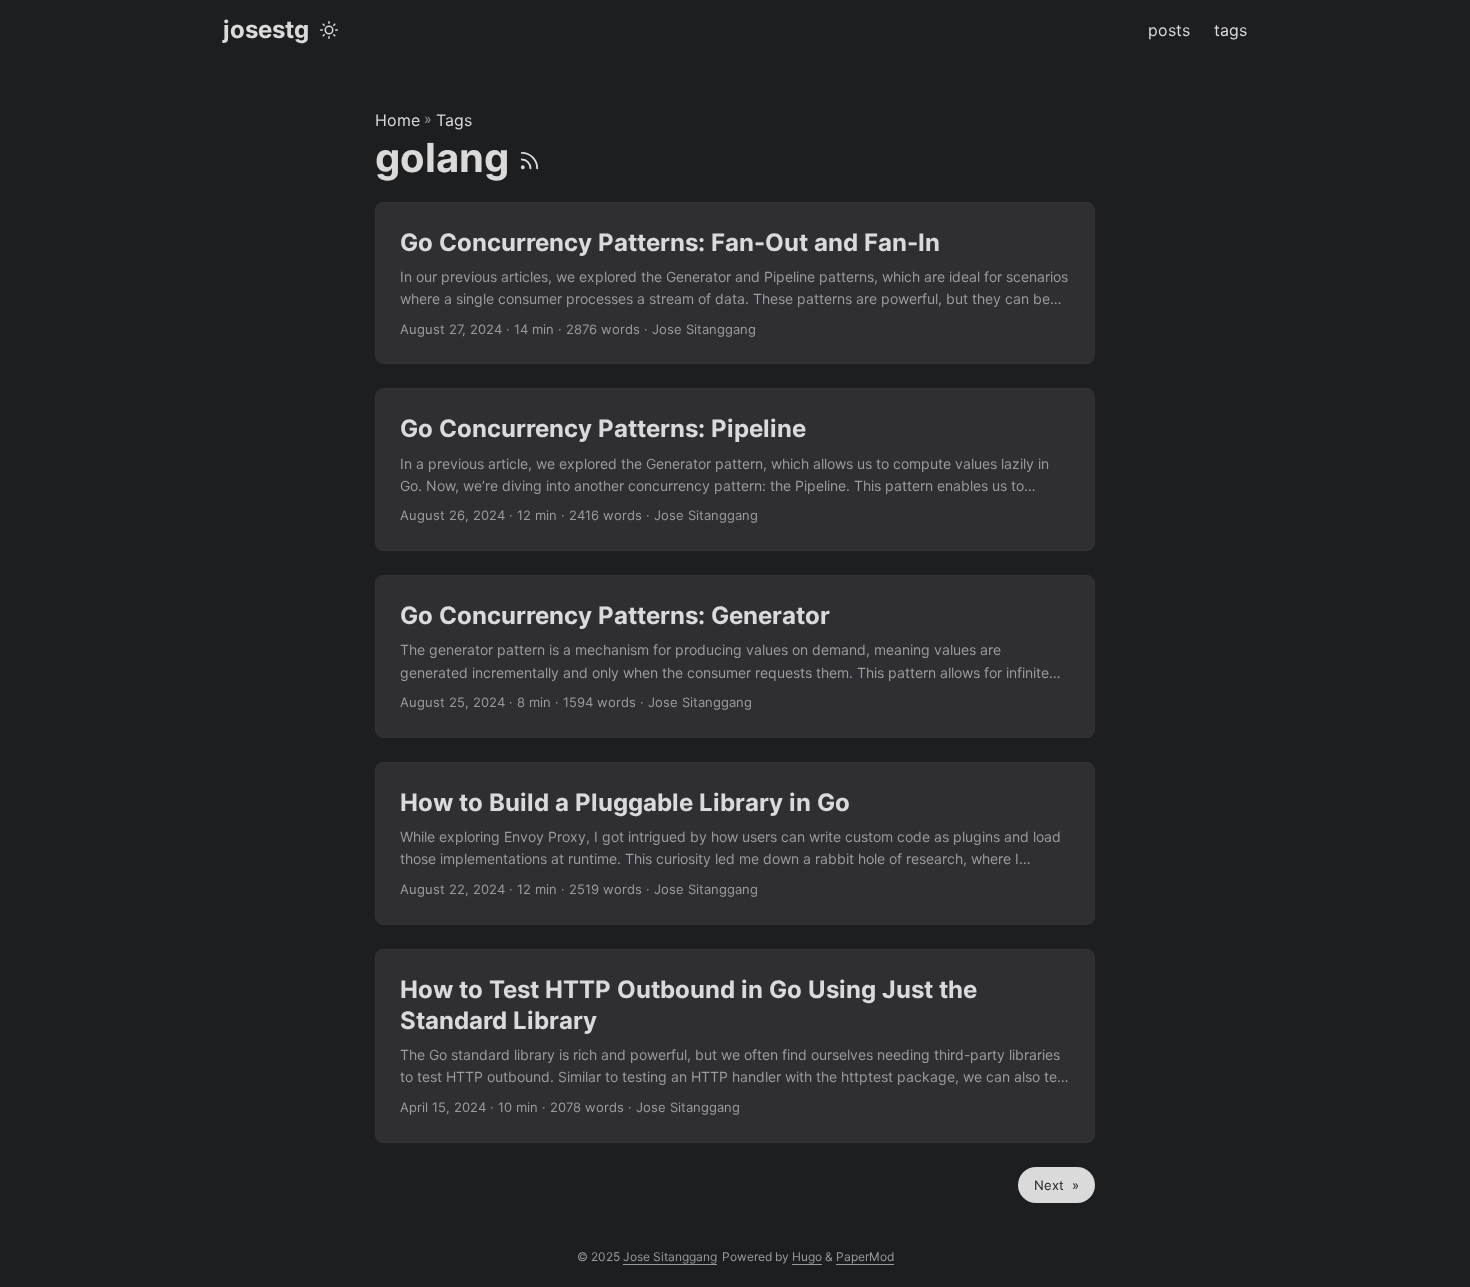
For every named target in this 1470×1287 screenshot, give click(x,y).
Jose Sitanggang (670, 1256)
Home (397, 120)
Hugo (807, 1256)
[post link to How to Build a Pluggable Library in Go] (735, 843)
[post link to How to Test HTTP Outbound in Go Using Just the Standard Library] (735, 1046)
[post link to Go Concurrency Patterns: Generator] (735, 656)
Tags (454, 120)
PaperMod (865, 1256)
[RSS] (529, 157)
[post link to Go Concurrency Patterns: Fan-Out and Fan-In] (735, 283)
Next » (1056, 1185)
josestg (266, 29)
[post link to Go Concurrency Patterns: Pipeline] (735, 469)
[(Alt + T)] (329, 30)
